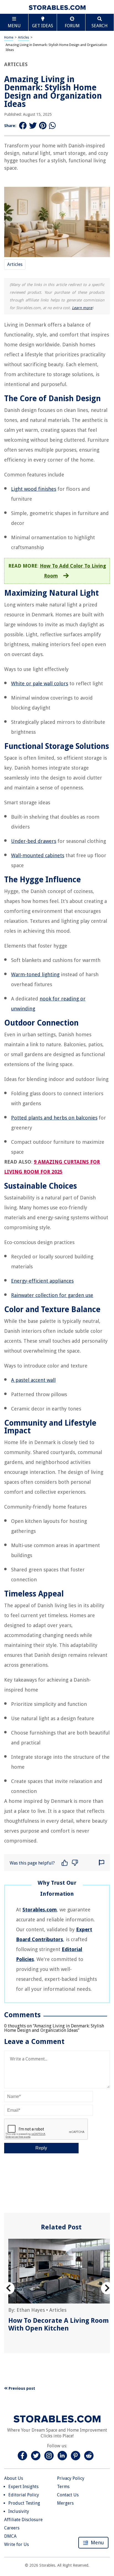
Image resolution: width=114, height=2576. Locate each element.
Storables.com (40, 1910)
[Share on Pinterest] (43, 126)
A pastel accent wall (33, 1380)
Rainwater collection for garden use (52, 1295)
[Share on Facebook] (23, 126)
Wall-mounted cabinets (38, 855)
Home (9, 37)
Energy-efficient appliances (42, 1281)
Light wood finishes (34, 489)
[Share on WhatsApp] (53, 126)
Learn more (82, 308)
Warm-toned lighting (35, 974)
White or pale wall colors (40, 683)
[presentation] (8, 2288)
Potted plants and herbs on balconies (54, 1118)
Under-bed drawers (34, 841)
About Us (14, 2478)
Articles (24, 37)
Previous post (21, 2388)
